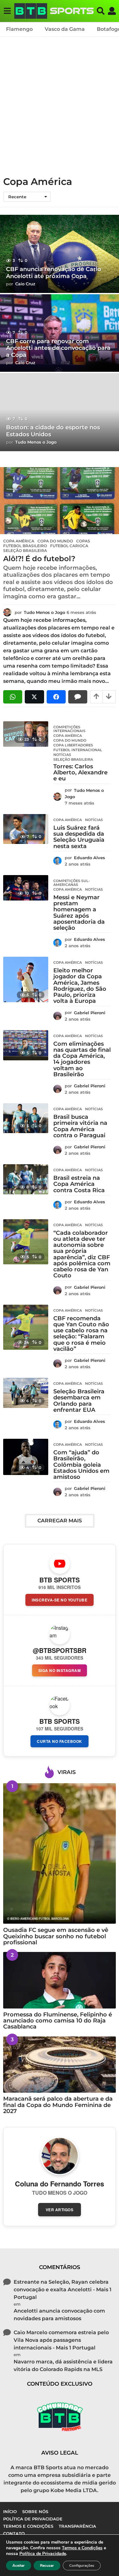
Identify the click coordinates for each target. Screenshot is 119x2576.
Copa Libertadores (73, 745)
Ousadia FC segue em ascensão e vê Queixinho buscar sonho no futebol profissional (56, 1936)
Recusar (47, 2566)
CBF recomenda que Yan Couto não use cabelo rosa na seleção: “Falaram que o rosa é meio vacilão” (81, 1334)
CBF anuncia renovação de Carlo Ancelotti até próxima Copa (54, 273)
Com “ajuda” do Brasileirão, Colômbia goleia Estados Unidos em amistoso (81, 1465)
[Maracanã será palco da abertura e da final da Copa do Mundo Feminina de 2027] (60, 2065)
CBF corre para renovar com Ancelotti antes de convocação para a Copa (58, 348)
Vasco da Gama (65, 29)
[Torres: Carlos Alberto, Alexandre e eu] (26, 734)
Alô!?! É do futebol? (39, 559)
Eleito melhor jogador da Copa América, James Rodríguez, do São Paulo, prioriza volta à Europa (80, 986)
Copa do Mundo (55, 541)
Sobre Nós (35, 2511)
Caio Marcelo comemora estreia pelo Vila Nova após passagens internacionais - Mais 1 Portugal (61, 2340)
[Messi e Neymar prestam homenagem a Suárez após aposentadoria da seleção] (26, 888)
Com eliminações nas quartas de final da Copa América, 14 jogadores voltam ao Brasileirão (82, 1059)
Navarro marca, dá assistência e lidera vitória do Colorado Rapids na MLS (63, 2365)
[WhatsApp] (13, 697)
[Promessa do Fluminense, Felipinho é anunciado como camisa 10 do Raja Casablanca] (60, 1980)
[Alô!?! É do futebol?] (60, 501)
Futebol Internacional (78, 750)
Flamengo (19, 29)
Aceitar (19, 2566)
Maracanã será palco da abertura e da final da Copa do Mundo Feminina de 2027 (58, 2105)
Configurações (82, 2566)
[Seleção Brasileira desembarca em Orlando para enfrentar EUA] (26, 1393)
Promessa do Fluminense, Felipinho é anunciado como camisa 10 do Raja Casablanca (58, 2021)
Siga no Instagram (60, 1670)
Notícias (62, 755)
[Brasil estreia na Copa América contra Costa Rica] (26, 1179)
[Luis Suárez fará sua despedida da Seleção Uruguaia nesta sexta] (26, 829)
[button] (7, 11)
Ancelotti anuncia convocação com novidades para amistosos (59, 2315)
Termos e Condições (28, 2526)
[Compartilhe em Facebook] (56, 697)
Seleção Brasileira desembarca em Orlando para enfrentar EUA (79, 1401)
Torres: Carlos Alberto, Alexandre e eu (80, 773)
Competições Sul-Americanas (72, 883)
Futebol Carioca (69, 546)
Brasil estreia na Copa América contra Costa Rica (79, 1184)
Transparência (77, 2526)
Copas (83, 541)
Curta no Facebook (60, 1741)
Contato (14, 2533)
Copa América (19, 541)
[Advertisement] (60, 104)
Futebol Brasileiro (25, 546)
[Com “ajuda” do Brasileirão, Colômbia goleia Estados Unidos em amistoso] (26, 1457)
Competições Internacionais (69, 729)
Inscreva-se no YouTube (60, 1600)
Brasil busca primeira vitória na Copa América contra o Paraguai (80, 1126)
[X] (34, 697)
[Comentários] (78, 697)
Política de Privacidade (33, 2519)
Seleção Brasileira (25, 551)
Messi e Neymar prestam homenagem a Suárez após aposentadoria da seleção (79, 913)
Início (10, 2511)
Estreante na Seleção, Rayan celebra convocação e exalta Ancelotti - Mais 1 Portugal (63, 2290)
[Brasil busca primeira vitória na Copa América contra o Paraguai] (26, 1118)
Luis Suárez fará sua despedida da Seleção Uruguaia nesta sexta (79, 837)
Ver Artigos (60, 2210)
